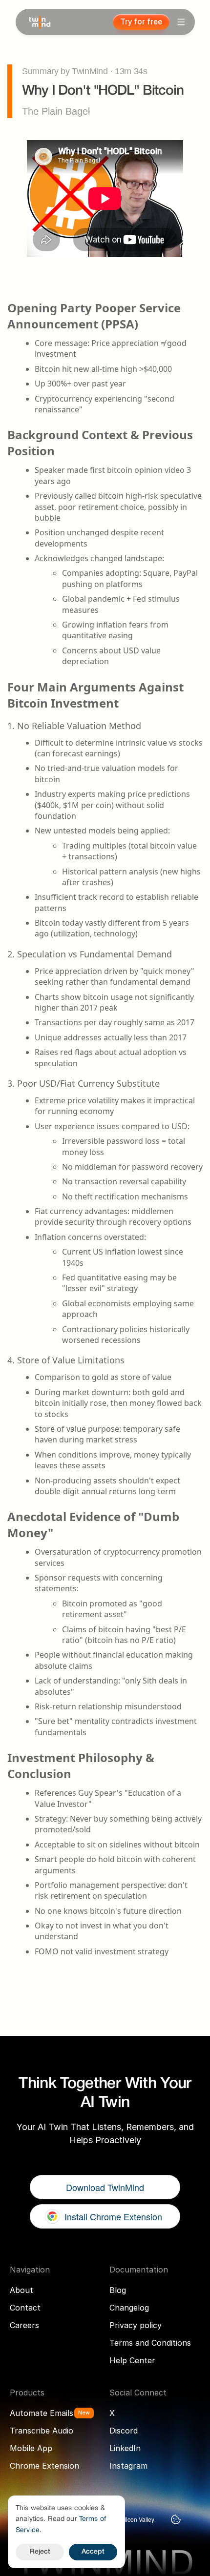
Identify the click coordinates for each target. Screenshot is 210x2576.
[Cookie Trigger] (176, 2519)
